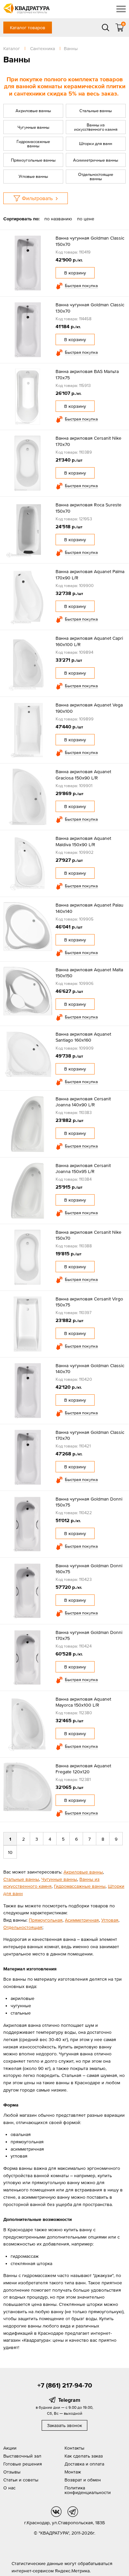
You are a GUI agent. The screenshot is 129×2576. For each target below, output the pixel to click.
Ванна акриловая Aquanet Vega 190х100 (89, 708)
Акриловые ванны (33, 111)
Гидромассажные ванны (33, 144)
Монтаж (73, 2472)
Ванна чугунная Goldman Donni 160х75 (89, 1569)
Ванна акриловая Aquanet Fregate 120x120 (83, 1769)
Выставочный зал (22, 2456)
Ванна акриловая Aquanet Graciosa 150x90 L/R (83, 774)
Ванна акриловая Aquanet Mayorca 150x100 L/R (83, 1702)
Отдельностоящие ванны (96, 177)
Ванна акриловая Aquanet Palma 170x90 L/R (90, 574)
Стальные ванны (96, 111)
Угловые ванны (33, 176)
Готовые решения (23, 2464)
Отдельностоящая (23, 1927)
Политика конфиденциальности (88, 2490)
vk (56, 2512)
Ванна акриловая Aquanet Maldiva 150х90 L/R (83, 841)
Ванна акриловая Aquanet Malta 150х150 (89, 973)
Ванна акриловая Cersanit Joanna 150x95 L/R (83, 1168)
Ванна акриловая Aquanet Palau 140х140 (89, 908)
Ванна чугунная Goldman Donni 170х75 (89, 1635)
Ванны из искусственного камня (96, 127)
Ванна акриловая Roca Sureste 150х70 (88, 508)
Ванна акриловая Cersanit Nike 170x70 (88, 441)
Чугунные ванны (33, 127)
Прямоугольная (46, 1920)
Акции (10, 2448)
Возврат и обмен (83, 2480)
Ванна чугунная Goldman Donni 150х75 (89, 1502)
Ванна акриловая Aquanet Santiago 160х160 (83, 1037)
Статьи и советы (21, 2480)
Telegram (69, 2400)
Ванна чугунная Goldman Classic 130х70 (90, 308)
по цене (86, 219)
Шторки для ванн (96, 144)
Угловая (110, 1920)
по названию (58, 219)
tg (73, 2512)
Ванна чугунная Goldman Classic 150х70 (90, 241)
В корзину (75, 273)
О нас (9, 2488)
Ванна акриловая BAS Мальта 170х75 (87, 374)
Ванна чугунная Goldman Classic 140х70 (90, 1368)
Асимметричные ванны (96, 160)
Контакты (74, 2448)
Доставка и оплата (84, 2464)
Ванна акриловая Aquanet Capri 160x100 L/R (89, 641)
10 (10, 1852)
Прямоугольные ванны (33, 160)
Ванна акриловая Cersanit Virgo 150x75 (89, 1302)
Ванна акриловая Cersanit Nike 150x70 (88, 1235)
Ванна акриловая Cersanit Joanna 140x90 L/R (83, 1102)
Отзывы (12, 2472)
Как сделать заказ (84, 2456)
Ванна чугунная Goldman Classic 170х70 (90, 1435)
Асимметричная (82, 1920)
